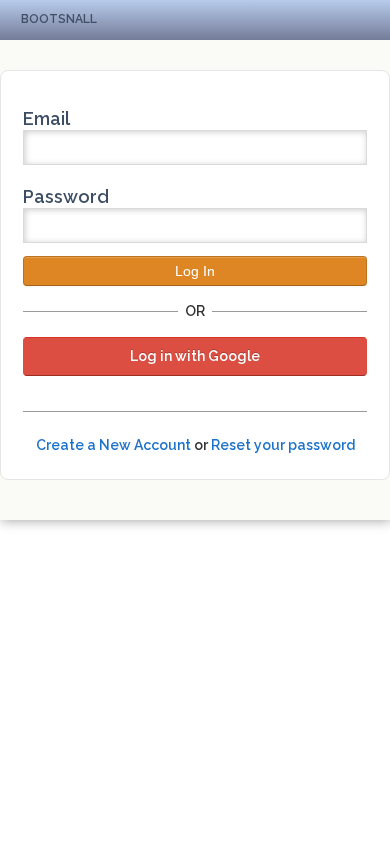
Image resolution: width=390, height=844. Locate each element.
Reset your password (283, 445)
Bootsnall (59, 19)
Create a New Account (113, 445)
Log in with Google (195, 356)
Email (46, 118)
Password (66, 196)
